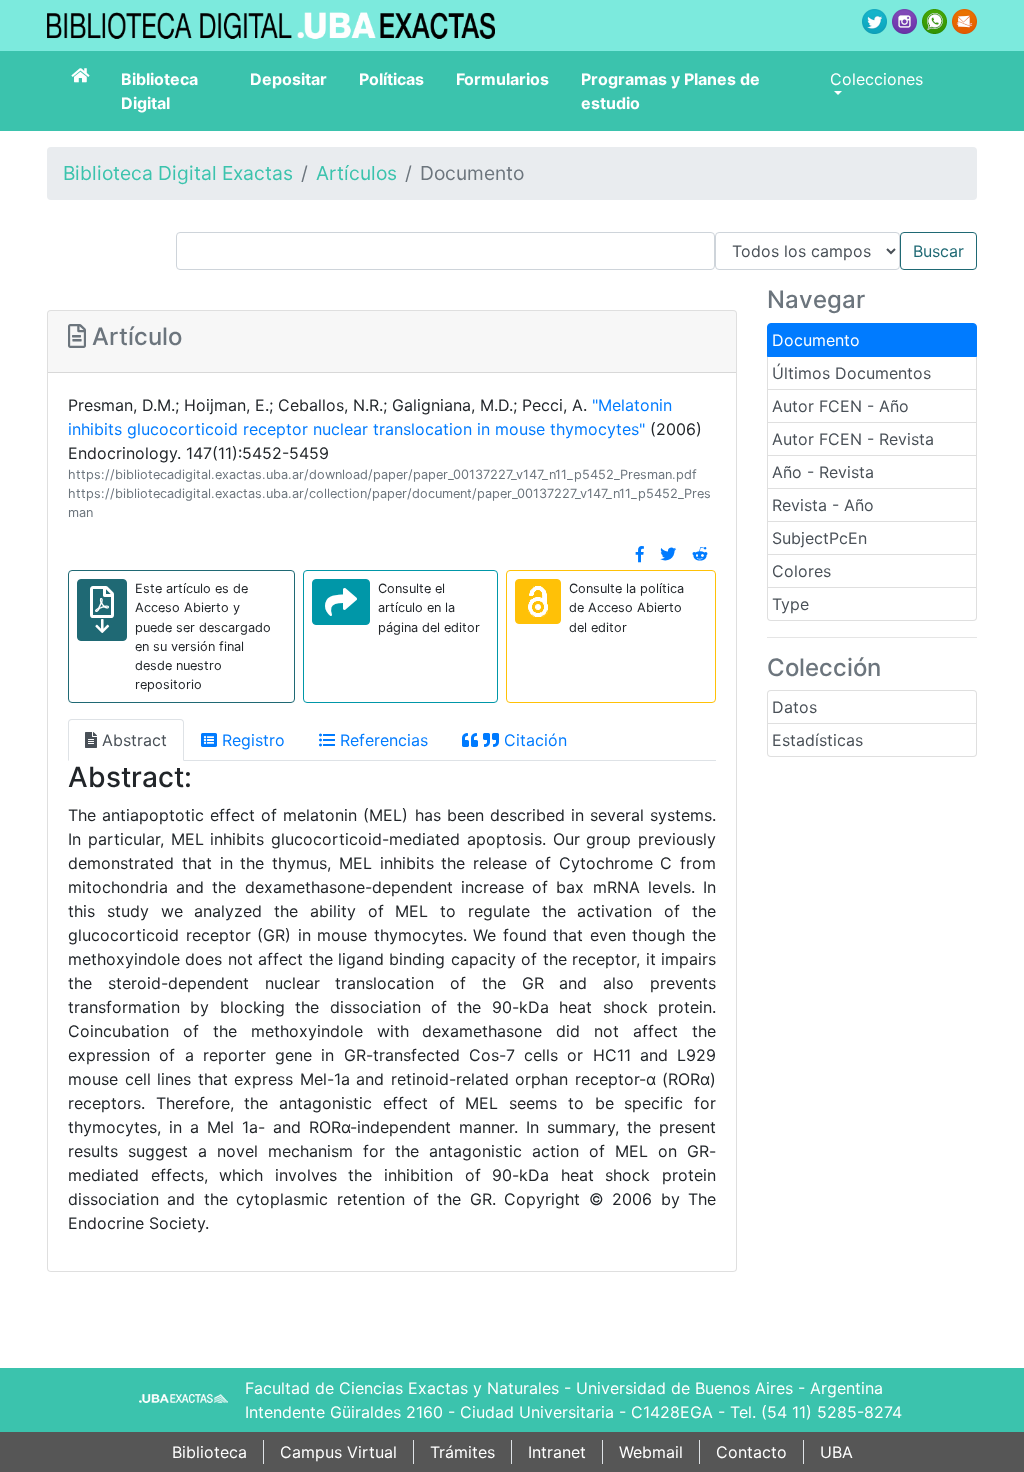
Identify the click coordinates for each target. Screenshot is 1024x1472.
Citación (533, 740)
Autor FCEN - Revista (853, 439)
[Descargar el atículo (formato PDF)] (102, 610)
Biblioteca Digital (159, 91)
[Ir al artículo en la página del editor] (341, 602)
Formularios (502, 79)
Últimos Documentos (851, 373)
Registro (251, 740)
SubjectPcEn (819, 538)
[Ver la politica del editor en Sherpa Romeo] (538, 601)
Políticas (391, 79)
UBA (836, 1452)
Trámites (462, 1452)
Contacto (751, 1452)
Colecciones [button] (876, 79)
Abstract (132, 740)
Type (790, 604)
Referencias (381, 740)
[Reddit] (700, 554)
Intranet (557, 1452)
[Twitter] (668, 554)
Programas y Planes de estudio (670, 91)
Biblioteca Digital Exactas (178, 173)
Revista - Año (823, 505)
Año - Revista (823, 472)
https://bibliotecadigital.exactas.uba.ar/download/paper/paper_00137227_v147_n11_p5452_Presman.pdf (382, 474)
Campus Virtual (338, 1452)
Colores (801, 571)
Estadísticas (817, 740)
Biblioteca (209, 1452)
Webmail (651, 1452)
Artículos (356, 173)
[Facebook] (640, 554)
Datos (794, 707)
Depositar (288, 79)
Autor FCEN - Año (840, 406)
